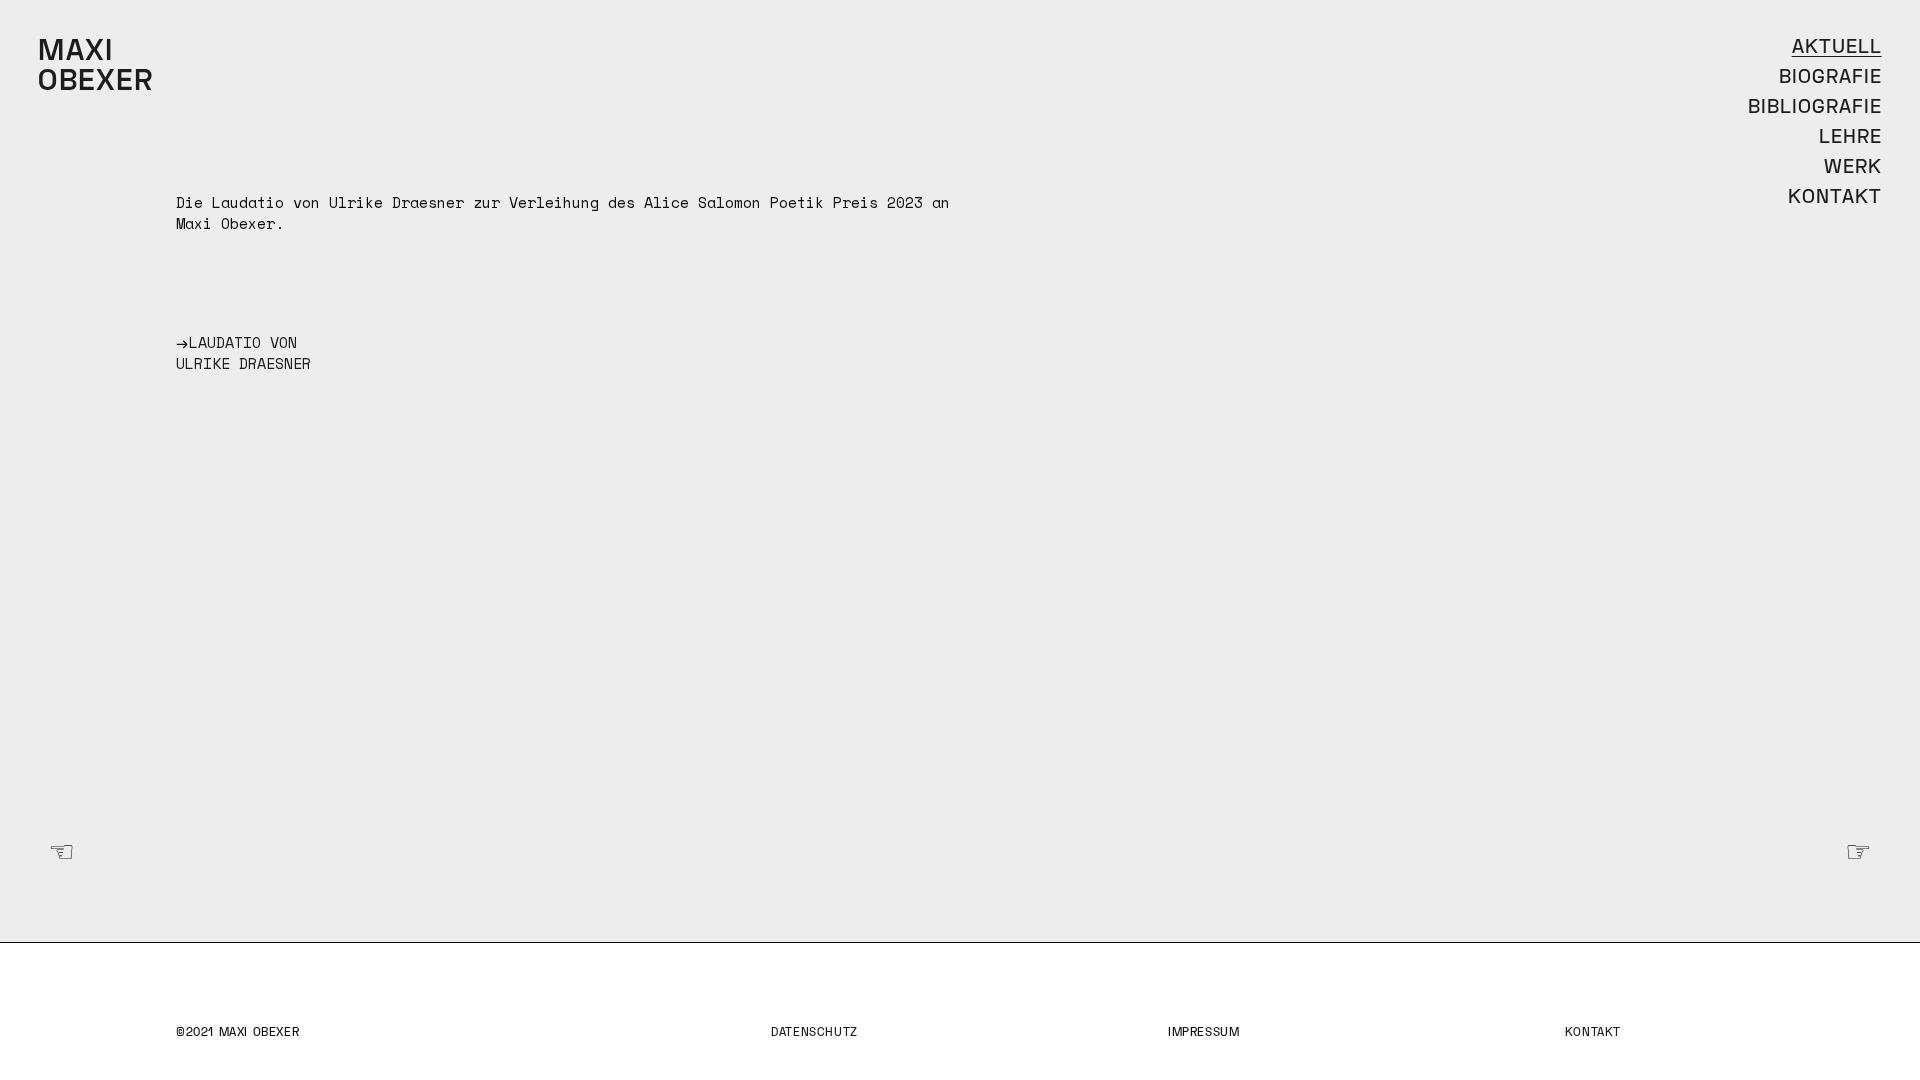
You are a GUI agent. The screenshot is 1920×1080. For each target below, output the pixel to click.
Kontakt (1593, 1033)
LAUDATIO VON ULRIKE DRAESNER (243, 352)
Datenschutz (814, 1033)
